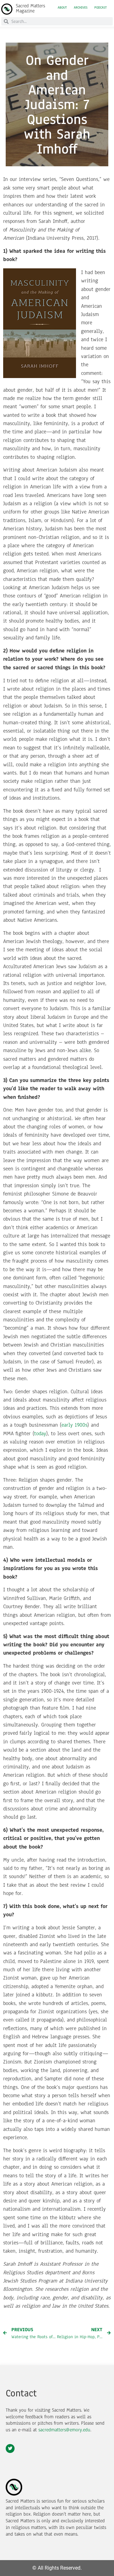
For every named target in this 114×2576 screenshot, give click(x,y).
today (40, 1433)
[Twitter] (10, 2449)
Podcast (101, 8)
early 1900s (74, 1425)
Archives (81, 8)
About (62, 8)
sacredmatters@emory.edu (64, 2430)
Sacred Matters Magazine (30, 8)
